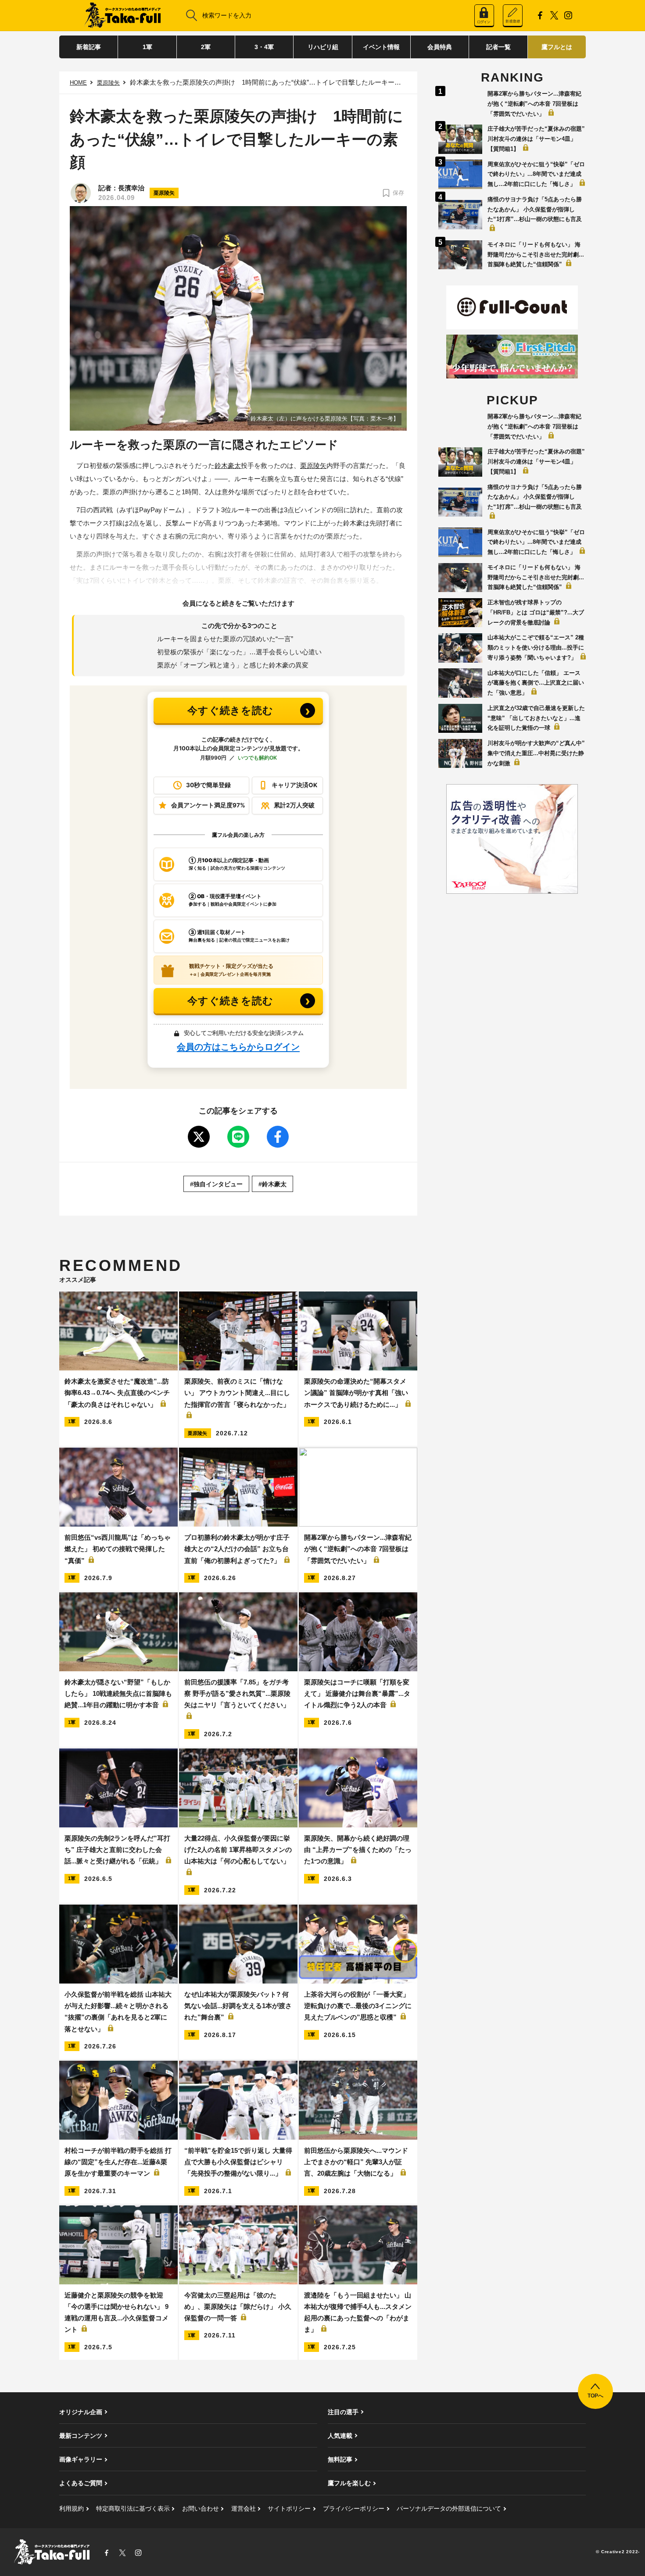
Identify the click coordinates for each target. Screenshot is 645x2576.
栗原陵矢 (108, 83)
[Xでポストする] (199, 1137)
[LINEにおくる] (238, 1137)
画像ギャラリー (81, 2459)
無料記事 (340, 2459)
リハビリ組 (323, 47)
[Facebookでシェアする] (278, 1137)
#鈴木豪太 (272, 1184)
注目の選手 (343, 2412)
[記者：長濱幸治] (81, 193)
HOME (78, 83)
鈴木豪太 (228, 466)
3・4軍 (264, 47)
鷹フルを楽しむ (349, 2483)
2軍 (206, 47)
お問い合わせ (201, 2508)
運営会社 (244, 2508)
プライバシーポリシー (354, 2508)
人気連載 (340, 2436)
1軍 (147, 47)
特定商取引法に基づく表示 (133, 2508)
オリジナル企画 (81, 2412)
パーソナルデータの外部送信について (449, 2508)
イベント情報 (381, 47)
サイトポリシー (289, 2508)
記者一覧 (498, 47)
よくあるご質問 (81, 2483)
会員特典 (440, 47)
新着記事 (89, 47)
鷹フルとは (557, 47)
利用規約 (72, 2508)
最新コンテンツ (81, 2436)
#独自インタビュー (216, 1184)
